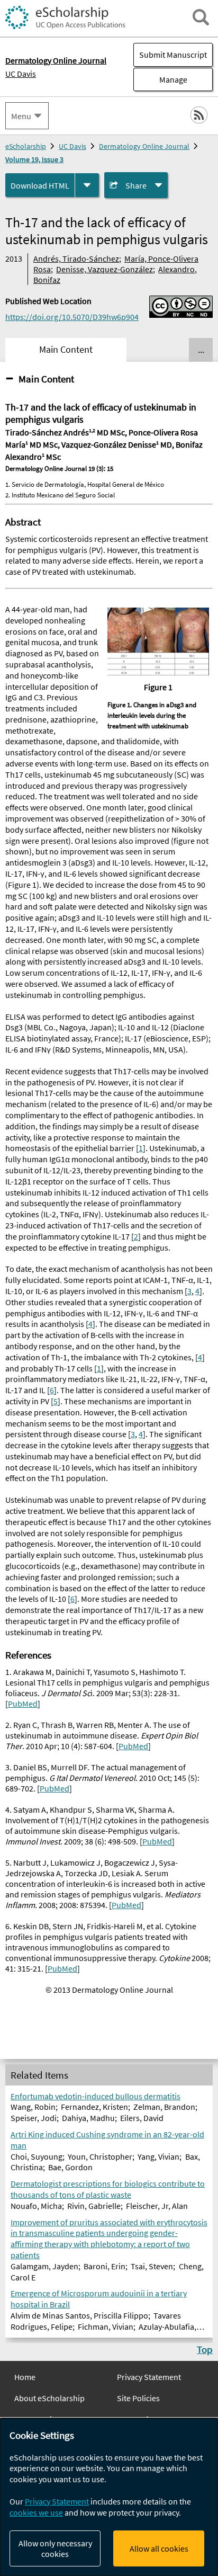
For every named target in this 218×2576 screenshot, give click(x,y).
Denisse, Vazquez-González (105, 269)
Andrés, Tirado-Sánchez (76, 259)
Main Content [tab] (66, 350)
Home (25, 2377)
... (201, 350)
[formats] (87, 185)
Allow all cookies (159, 2548)
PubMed (23, 1704)
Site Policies (138, 2398)
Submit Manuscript (173, 55)
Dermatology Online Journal (144, 146)
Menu (21, 116)
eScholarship (26, 146)
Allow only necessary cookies (55, 2548)
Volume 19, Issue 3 (34, 159)
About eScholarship (49, 2398)
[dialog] (109, 2497)
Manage (160, 79)
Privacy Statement (149, 2377)
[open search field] (201, 17)
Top (205, 2349)
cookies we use (36, 2512)
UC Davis (21, 74)
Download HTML (40, 185)
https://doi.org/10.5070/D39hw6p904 (72, 317)
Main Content (46, 379)
